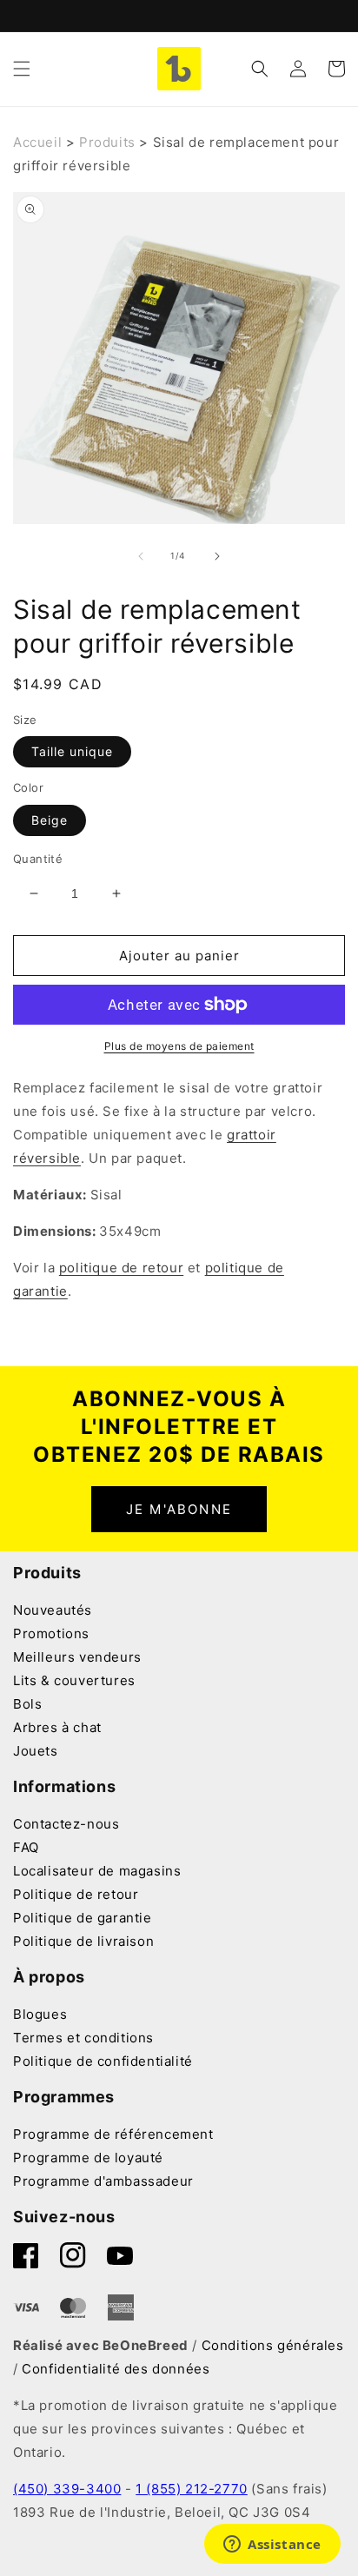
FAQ (26, 1847)
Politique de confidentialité (103, 2061)
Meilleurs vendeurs (77, 1657)
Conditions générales (273, 2345)
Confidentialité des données (116, 2369)
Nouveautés (53, 1610)
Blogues (40, 2014)
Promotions (51, 1633)
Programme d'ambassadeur (103, 2181)
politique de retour (121, 1268)
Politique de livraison (83, 1941)
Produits (107, 142)
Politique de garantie (83, 1918)
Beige (50, 820)
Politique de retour (76, 1894)
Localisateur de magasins (97, 1871)
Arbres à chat (57, 1727)
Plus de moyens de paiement (179, 1046)
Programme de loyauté (88, 2158)
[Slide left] (141, 556)
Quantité (38, 859)
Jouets (36, 1751)
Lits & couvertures (74, 1680)
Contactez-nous (66, 1824)
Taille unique (72, 751)
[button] (22, 69)
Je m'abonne (179, 1509)
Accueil (37, 142)
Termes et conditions (83, 2038)
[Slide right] (217, 556)
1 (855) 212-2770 (192, 2489)
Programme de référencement (113, 2134)
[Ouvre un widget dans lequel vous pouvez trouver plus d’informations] (272, 2546)
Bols (27, 1704)
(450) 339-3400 (67, 2489)
